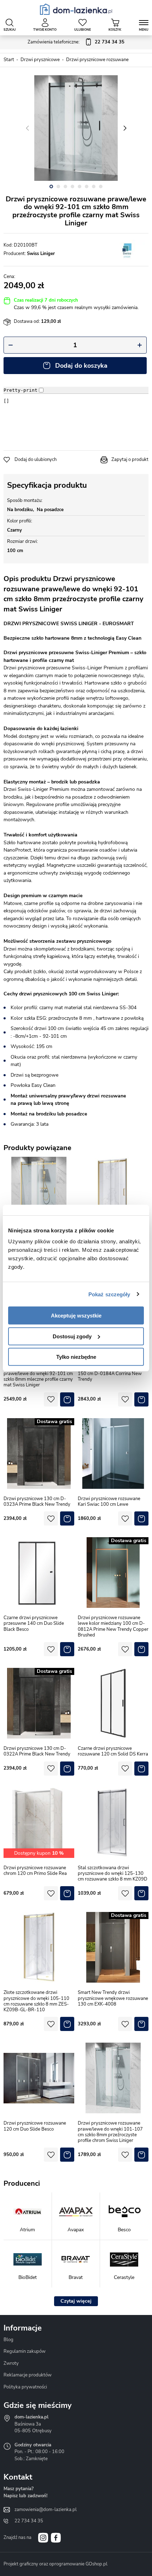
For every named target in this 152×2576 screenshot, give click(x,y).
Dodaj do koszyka (81, 366)
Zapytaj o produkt (130, 460)
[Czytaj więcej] (76, 2301)
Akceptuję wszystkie (76, 1316)
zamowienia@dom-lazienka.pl (46, 2510)
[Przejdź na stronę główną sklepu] (76, 9)
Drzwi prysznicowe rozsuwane (97, 60)
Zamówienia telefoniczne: (76, 42)
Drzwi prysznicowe (40, 60)
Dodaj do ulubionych (36, 460)
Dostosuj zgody (72, 1336)
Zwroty (11, 2363)
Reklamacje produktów (28, 2375)
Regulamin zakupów (25, 2351)
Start (9, 60)
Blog (8, 2340)
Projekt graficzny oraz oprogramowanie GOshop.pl (55, 2564)
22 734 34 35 (29, 2521)
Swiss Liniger (41, 254)
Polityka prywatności (25, 2387)
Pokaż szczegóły (109, 1294)
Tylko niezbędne (76, 1357)
